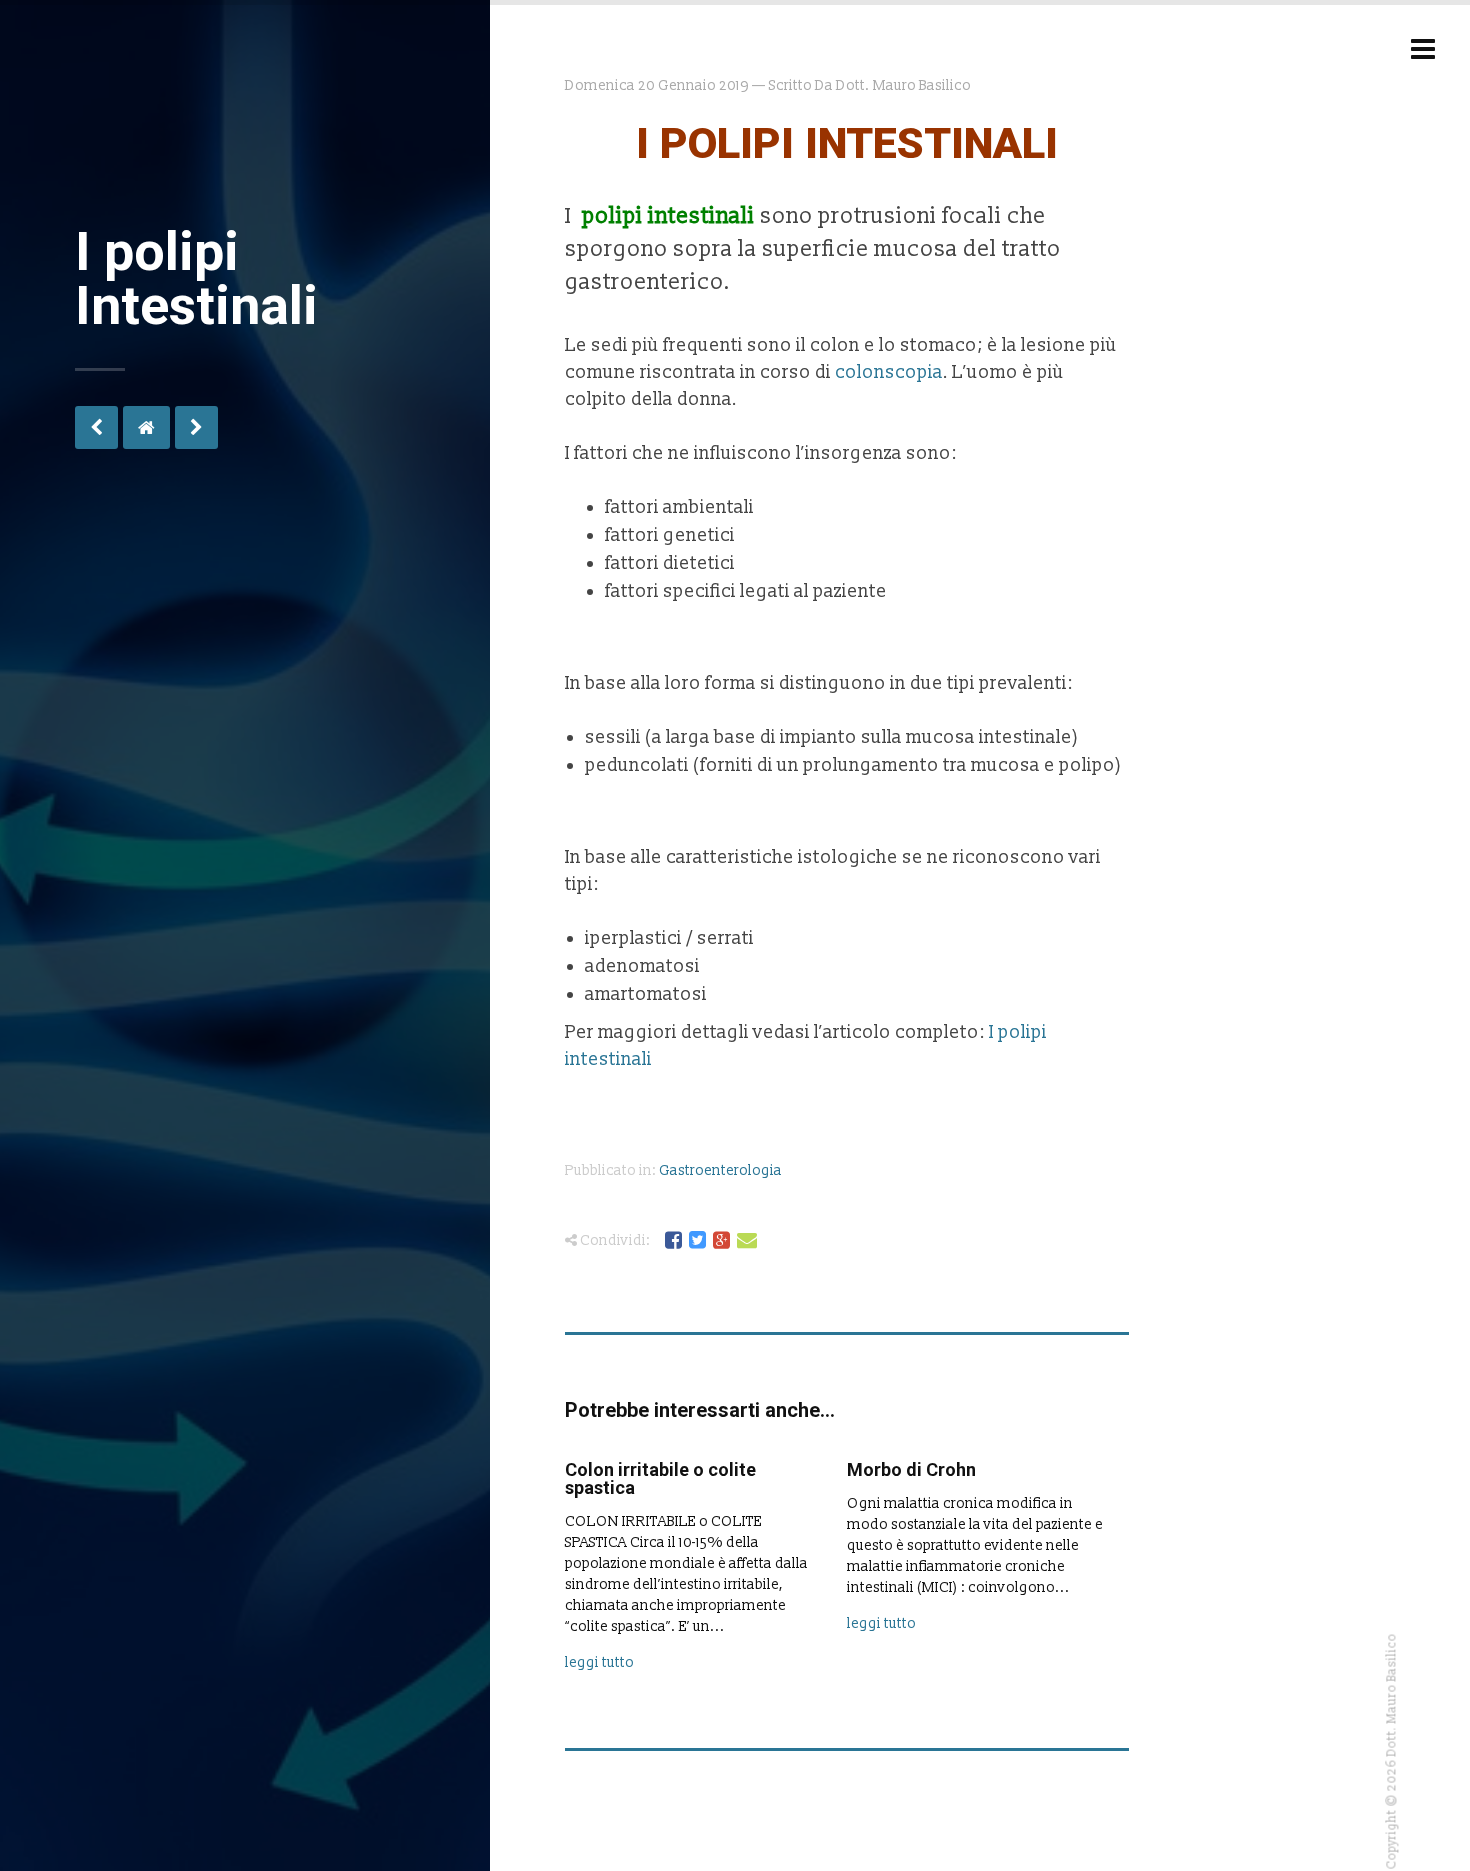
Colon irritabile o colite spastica (660, 1478)
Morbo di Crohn (911, 1469)
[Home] (146, 427)
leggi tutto (599, 1662)
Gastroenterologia (720, 1170)
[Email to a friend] (748, 1241)
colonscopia (889, 372)
